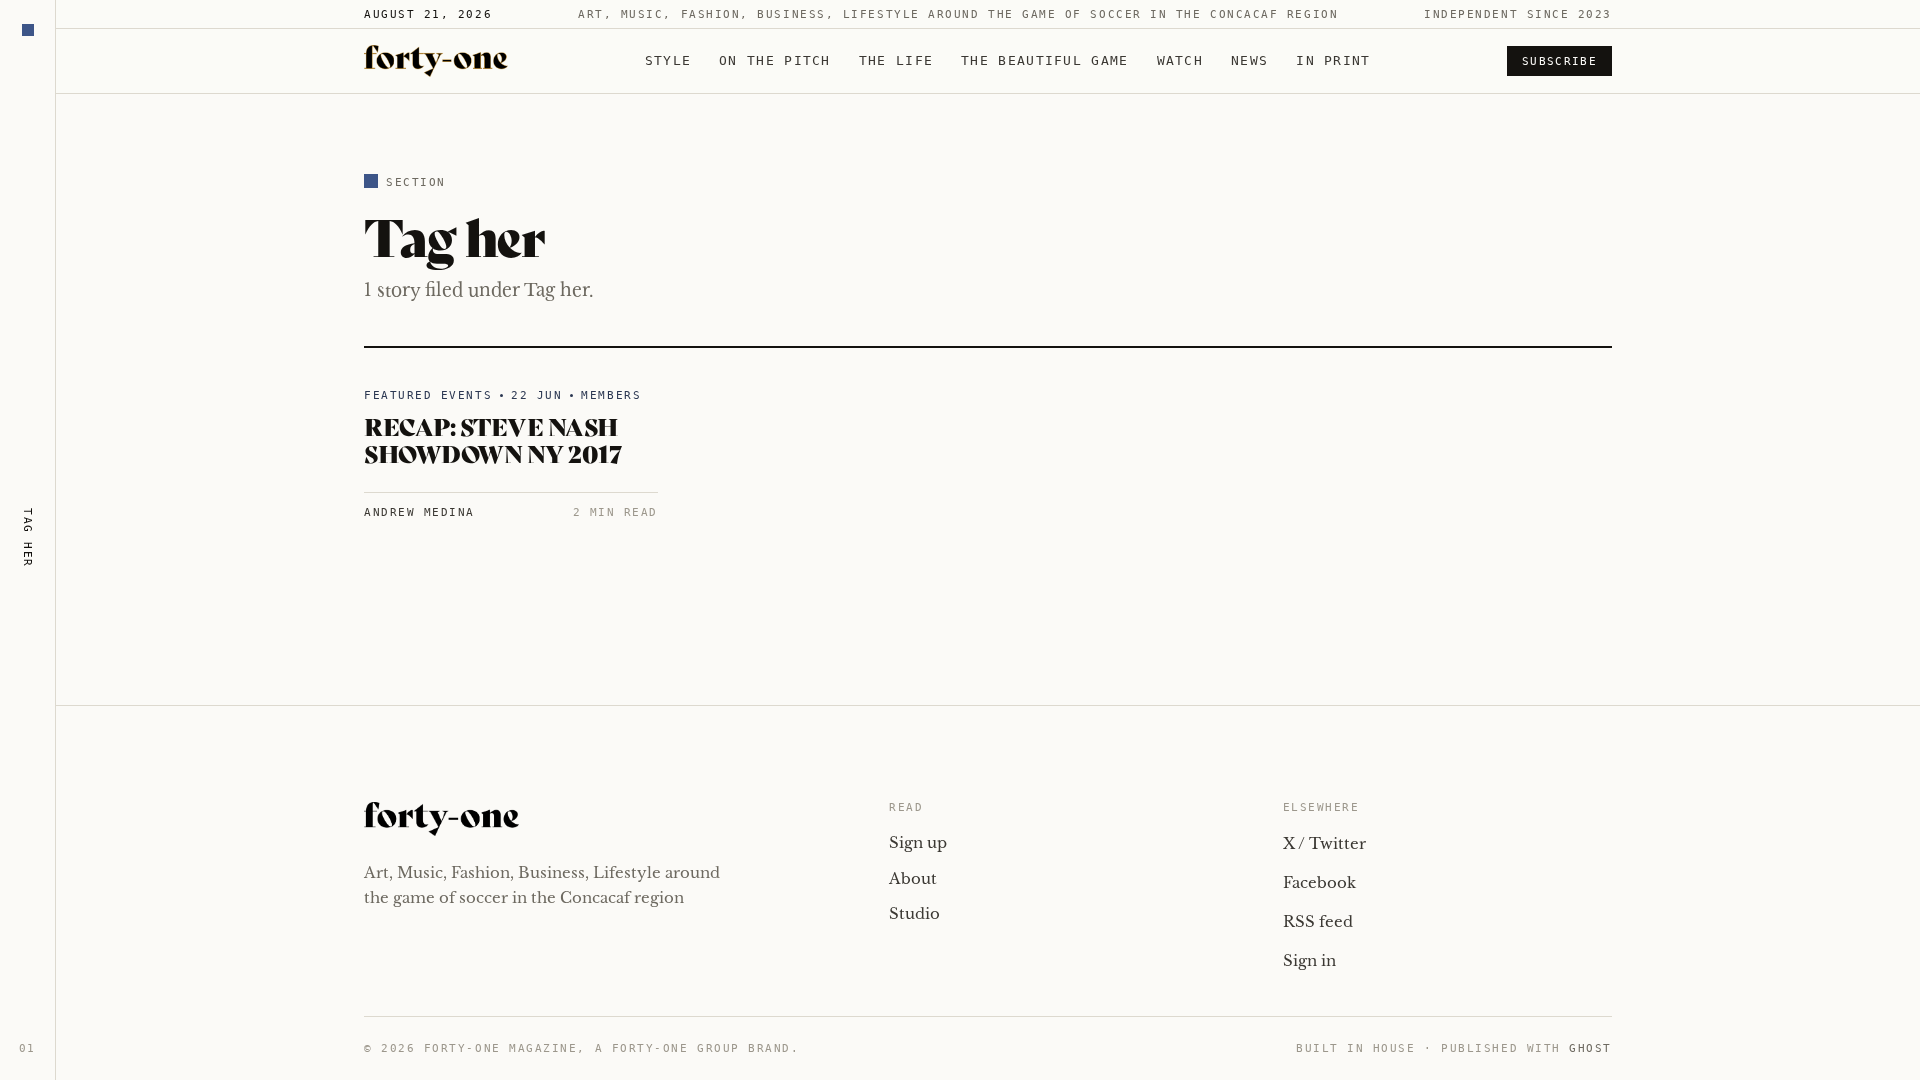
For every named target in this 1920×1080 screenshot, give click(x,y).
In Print (1333, 60)
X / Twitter (1324, 843)
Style (668, 60)
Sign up (918, 842)
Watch (1180, 60)
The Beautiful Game (1044, 60)
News (1249, 60)
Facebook (1319, 882)
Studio (914, 913)
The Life (896, 60)
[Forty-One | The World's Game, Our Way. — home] (436, 61)
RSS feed (1318, 921)
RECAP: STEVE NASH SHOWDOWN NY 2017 (492, 438)
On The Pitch (775, 60)
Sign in (1309, 960)
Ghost (1590, 1048)
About (913, 878)
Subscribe (1559, 61)
